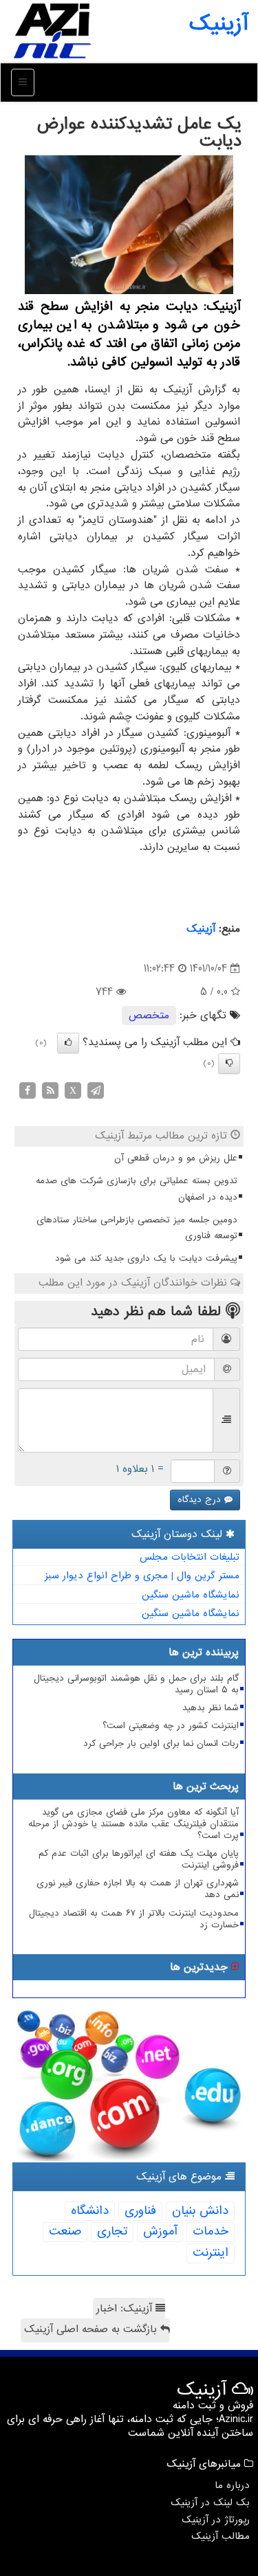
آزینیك (201, 929)
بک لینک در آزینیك (210, 2502)
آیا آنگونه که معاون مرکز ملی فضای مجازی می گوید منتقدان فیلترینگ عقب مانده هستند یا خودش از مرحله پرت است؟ (133, 1824)
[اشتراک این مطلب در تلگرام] (96, 1090)
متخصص (149, 1016)
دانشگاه (90, 2211)
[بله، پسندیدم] (68, 1043)
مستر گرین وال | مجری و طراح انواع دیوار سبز (142, 1576)
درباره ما (232, 2485)
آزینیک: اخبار (126, 2309)
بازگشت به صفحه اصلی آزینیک (92, 2329)
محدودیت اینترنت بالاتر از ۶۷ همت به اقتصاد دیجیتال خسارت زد (134, 1919)
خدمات (211, 2231)
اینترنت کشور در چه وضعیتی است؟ (171, 1726)
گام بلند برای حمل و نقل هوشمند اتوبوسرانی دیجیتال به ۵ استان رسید (136, 1684)
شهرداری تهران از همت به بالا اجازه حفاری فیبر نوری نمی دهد (138, 1889)
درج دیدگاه (201, 1500)
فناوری (140, 2211)
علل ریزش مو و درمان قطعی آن (176, 1158)
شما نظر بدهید (211, 1708)
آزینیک (218, 24)
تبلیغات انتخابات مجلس (190, 1557)
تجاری (112, 2231)
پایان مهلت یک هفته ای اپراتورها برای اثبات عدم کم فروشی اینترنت (139, 1859)
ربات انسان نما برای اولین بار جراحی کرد (161, 1744)
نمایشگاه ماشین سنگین (191, 1595)
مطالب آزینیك (221, 2536)
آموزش (160, 2231)
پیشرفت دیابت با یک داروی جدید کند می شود (146, 1258)
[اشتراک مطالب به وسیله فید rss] (50, 1090)
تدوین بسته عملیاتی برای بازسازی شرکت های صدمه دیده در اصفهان (137, 1189)
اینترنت (211, 2253)
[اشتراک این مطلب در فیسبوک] (28, 1090)
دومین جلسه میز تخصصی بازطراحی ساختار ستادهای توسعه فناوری (137, 1228)
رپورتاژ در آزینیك (216, 2520)
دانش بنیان (200, 2211)
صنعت (65, 2231)
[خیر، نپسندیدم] (229, 1064)
